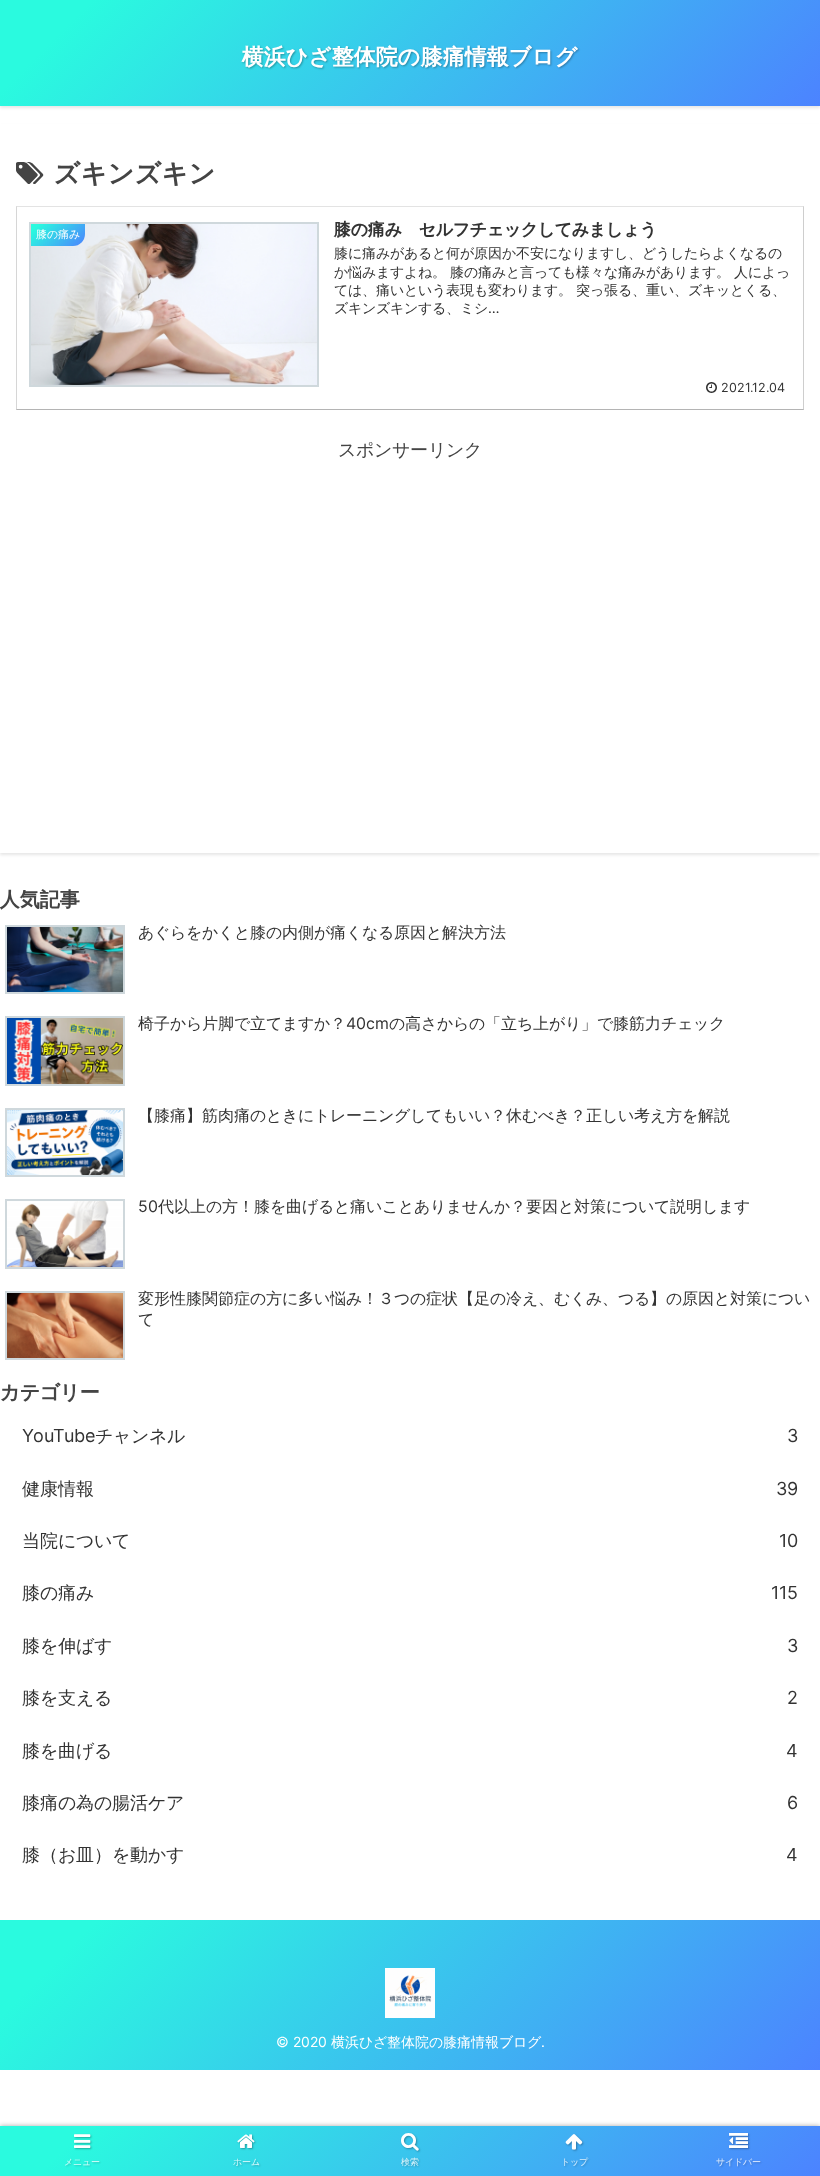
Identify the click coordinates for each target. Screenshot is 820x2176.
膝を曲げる (410, 1750)
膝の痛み (410, 1592)
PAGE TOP (782, 2094)
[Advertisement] (410, 606)
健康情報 (410, 1488)
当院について (410, 1540)
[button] (758, 1819)
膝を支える (410, 1697)
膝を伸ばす (410, 1645)
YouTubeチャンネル (410, 1435)
